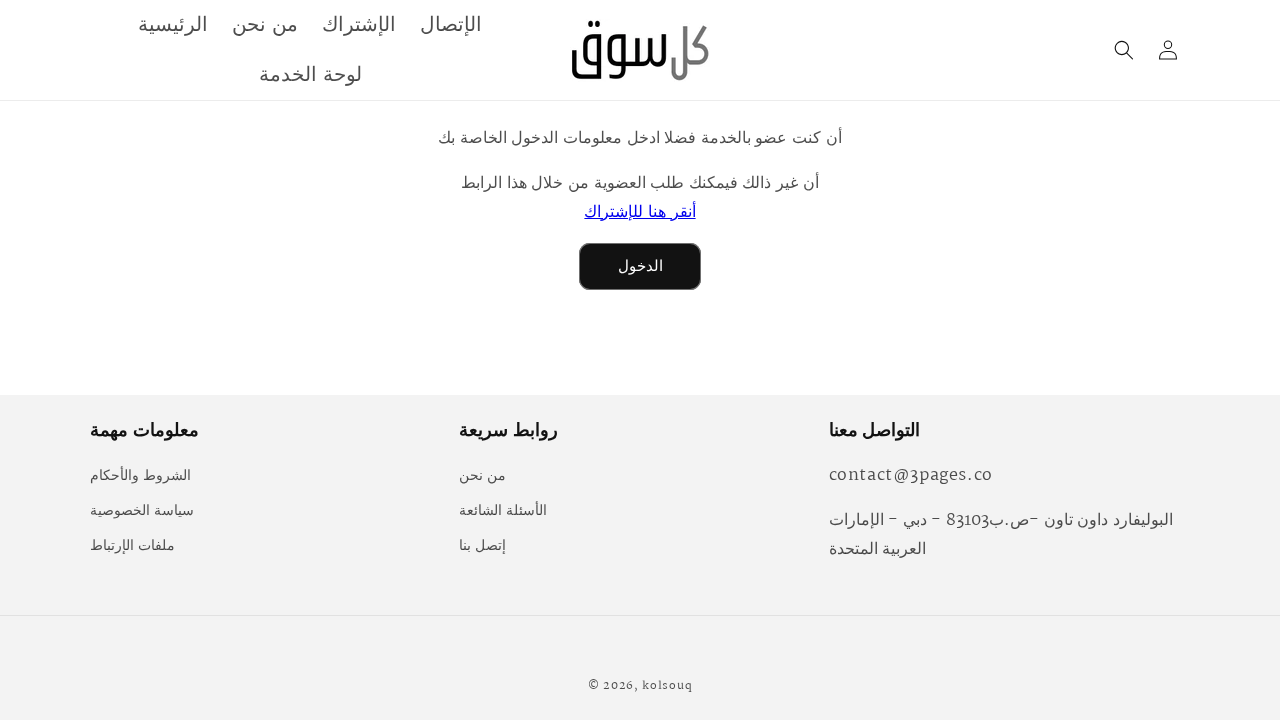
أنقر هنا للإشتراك (639, 212)
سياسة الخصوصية (142, 511)
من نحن (482, 476)
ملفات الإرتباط (132, 546)
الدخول (640, 266)
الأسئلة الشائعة (503, 511)
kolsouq (667, 686)
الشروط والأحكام (140, 476)
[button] (1124, 50)
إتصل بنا (482, 546)
